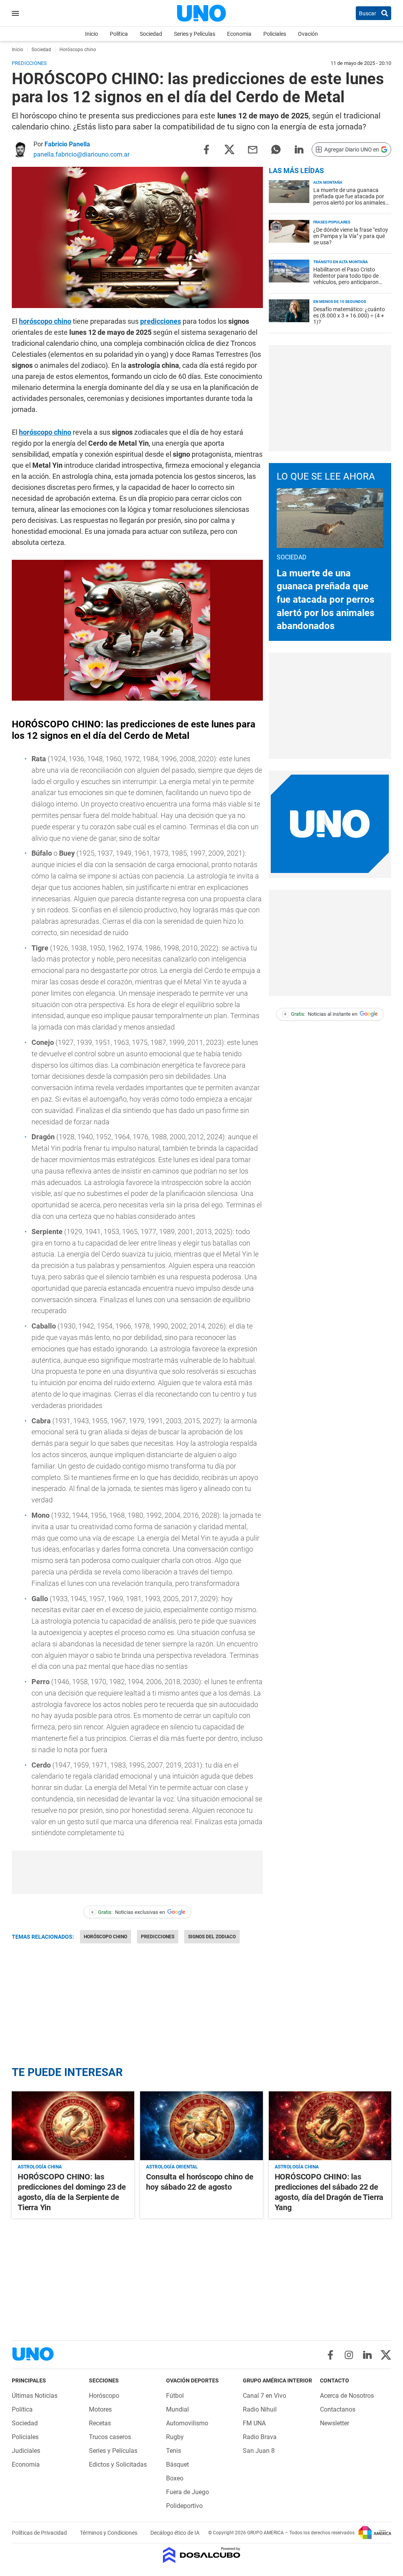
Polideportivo (184, 2506)
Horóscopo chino (105, 1937)
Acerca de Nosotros (347, 2396)
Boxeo (175, 2478)
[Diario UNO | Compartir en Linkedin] (299, 149)
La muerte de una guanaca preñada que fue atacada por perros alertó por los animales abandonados (349, 199)
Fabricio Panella (67, 144)
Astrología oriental (172, 2167)
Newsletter (335, 2423)
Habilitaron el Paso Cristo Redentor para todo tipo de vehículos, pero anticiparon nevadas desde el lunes (346, 279)
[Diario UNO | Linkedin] (367, 2355)
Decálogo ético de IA (175, 2533)
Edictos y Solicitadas (118, 2464)
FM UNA (254, 2423)
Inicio (92, 34)
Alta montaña (328, 182)
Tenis (174, 2451)
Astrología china (40, 2167)
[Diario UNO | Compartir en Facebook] (206, 149)
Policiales (275, 34)
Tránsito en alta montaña (341, 262)
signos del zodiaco (212, 1937)
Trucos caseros (110, 2437)
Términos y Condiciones (109, 2533)
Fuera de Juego (188, 2492)
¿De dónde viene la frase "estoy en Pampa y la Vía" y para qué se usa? (351, 236)
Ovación (308, 34)
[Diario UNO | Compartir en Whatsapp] (276, 149)
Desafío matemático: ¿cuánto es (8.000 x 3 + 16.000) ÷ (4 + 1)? (349, 316)
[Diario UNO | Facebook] (330, 2355)
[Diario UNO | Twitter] (386, 2355)
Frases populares (332, 222)
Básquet (177, 2464)
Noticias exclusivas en (128, 1912)
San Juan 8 (259, 2451)
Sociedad (151, 34)
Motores (100, 2409)
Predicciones (158, 1937)
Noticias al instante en (321, 1014)
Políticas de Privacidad (40, 2533)
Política (119, 34)
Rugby (175, 2437)
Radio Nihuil (260, 2409)
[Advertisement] (330, 398)
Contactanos (338, 2409)
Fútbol (175, 2396)
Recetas (100, 2423)
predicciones (161, 321)
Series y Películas (195, 34)
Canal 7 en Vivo (264, 2396)
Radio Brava (260, 2437)
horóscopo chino (45, 321)
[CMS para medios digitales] (202, 2556)
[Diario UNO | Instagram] (349, 2355)
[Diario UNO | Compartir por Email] (253, 149)
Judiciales (26, 2451)
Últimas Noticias (35, 2396)
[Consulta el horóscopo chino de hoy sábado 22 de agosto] (201, 2126)
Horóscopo (104, 2396)
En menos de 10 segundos (340, 302)
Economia (239, 34)
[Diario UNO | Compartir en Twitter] (229, 149)
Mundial (177, 2409)
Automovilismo (187, 2423)
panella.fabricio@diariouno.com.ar (81, 154)
